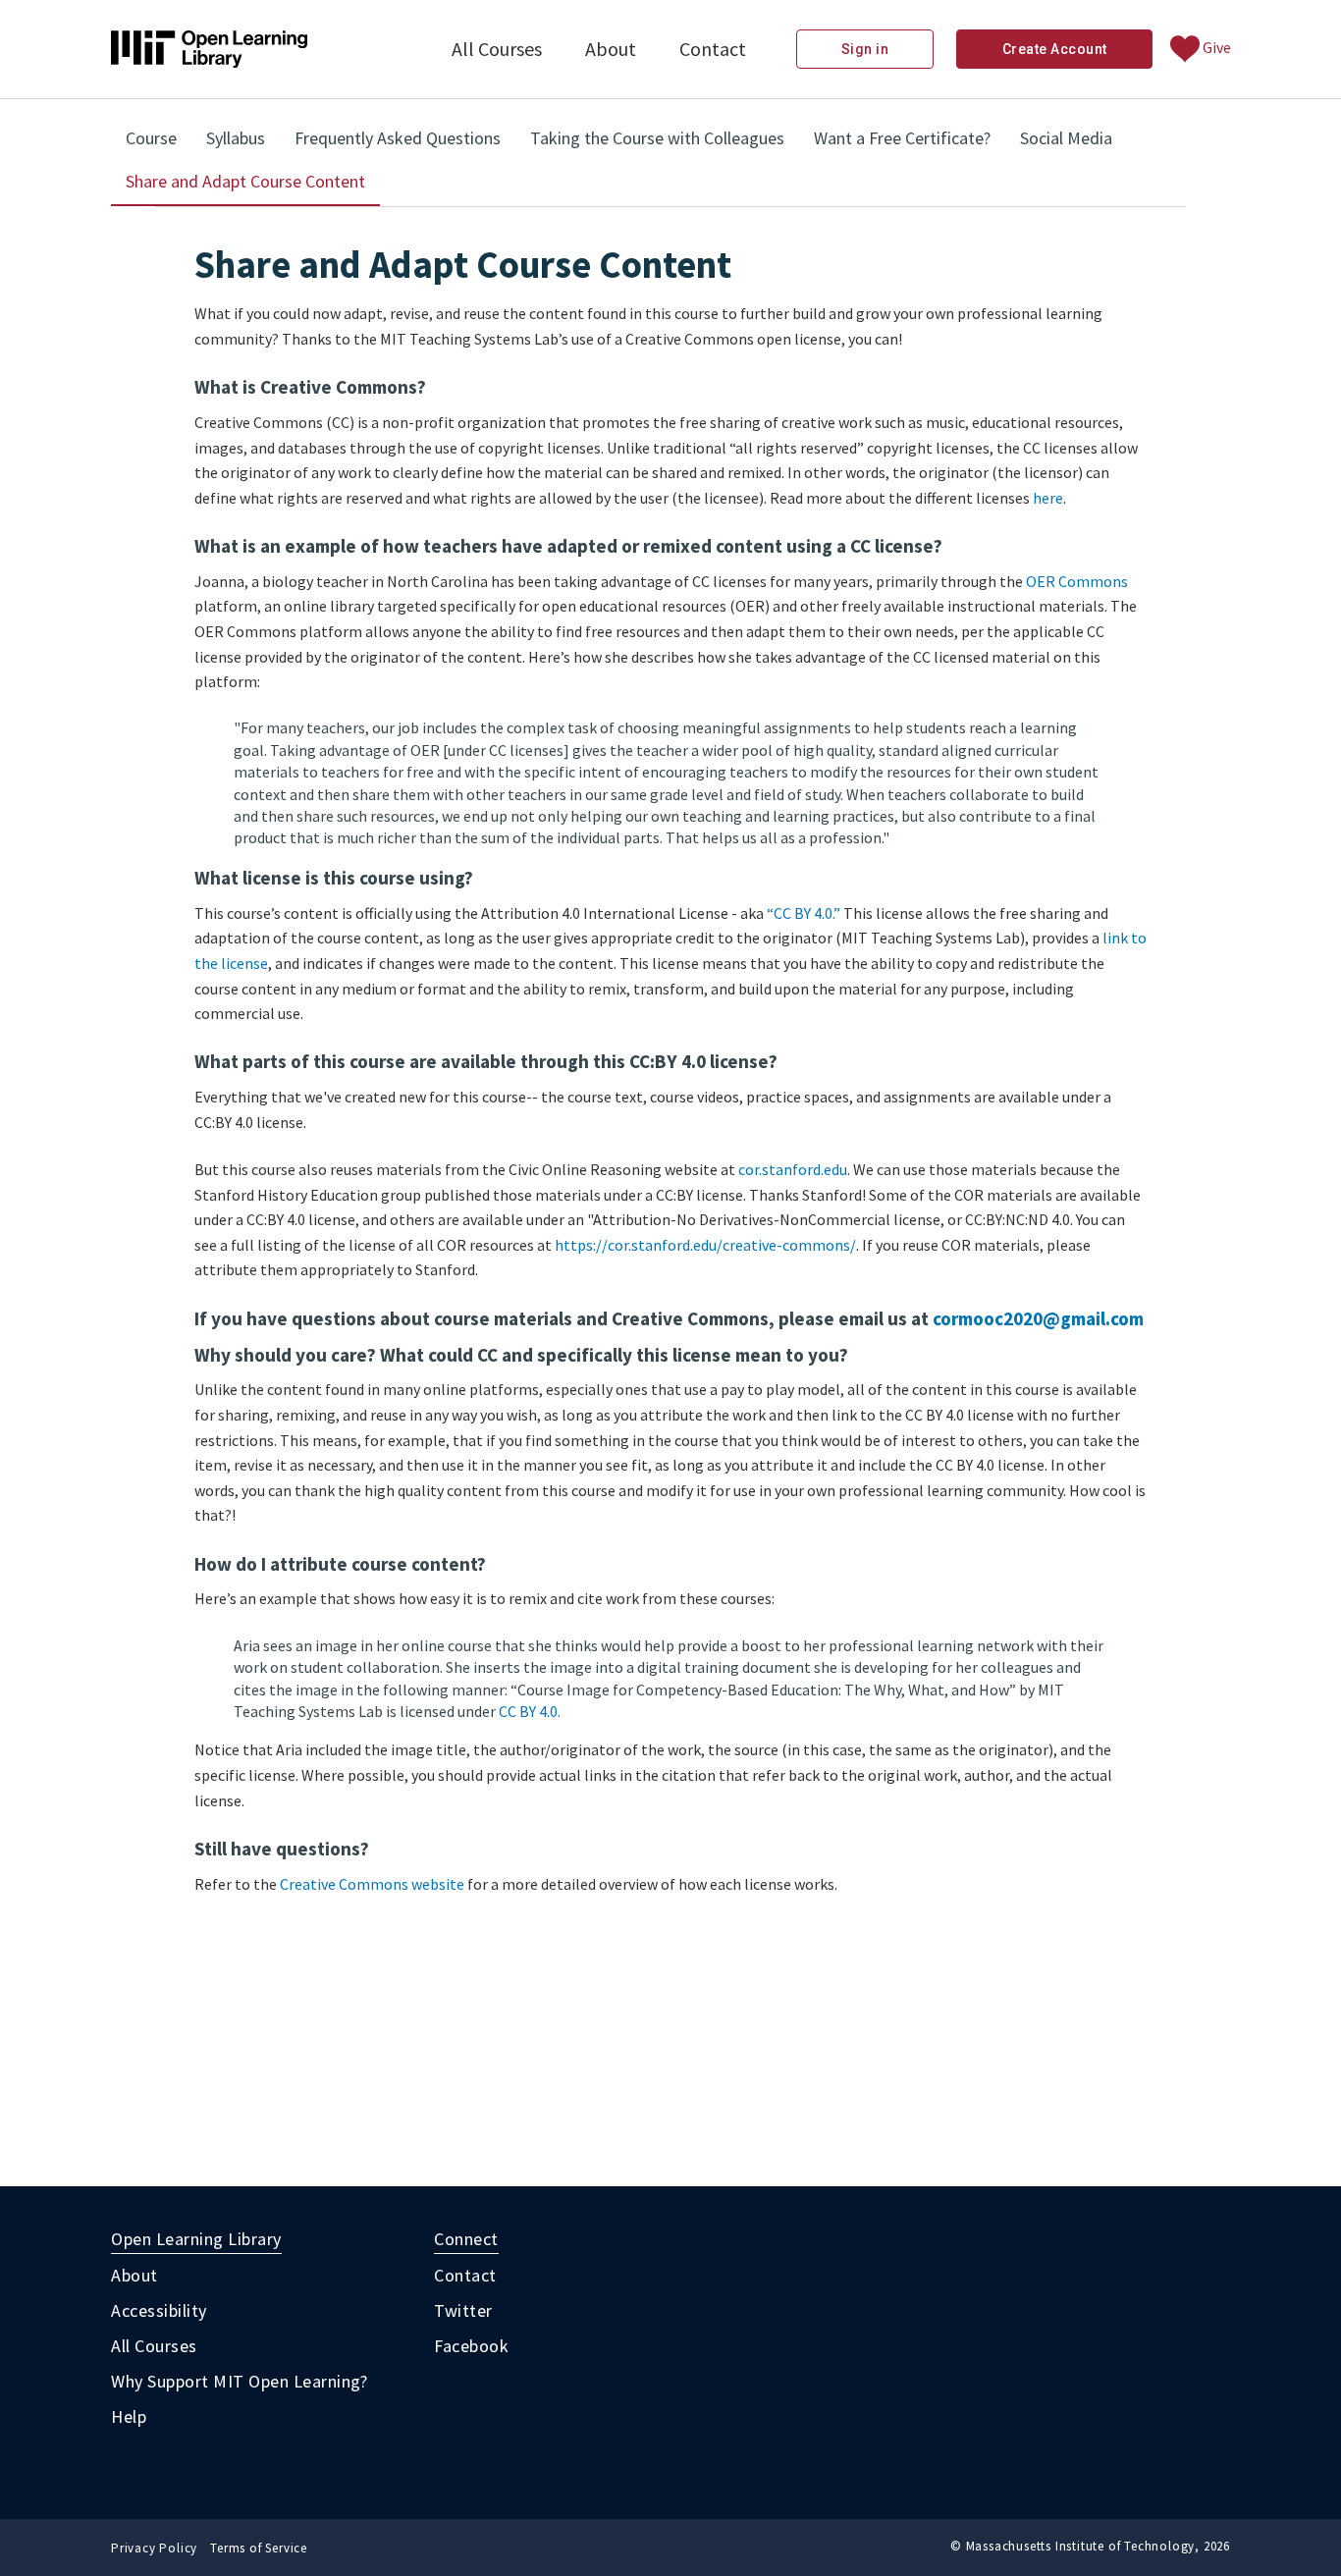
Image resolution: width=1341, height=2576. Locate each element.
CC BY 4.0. (530, 1711)
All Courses (497, 49)
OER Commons (1077, 581)
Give (1215, 47)
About (611, 49)
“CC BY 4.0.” (804, 913)
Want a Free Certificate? (902, 138)
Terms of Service (259, 2548)
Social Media (1066, 138)
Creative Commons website (372, 1884)
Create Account (1055, 49)
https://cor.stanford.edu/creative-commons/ (705, 1245)
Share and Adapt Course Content (253, 188)
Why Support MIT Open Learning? (239, 2381)
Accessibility (159, 2310)
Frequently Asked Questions (398, 138)
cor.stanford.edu (793, 1169)
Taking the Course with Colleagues (657, 138)
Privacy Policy (154, 2548)
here (1048, 498)
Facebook (471, 2346)
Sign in (865, 49)
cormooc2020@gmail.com (1038, 1318)
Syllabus (236, 138)
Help (129, 2416)
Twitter (463, 2310)
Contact (713, 49)
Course (151, 138)
